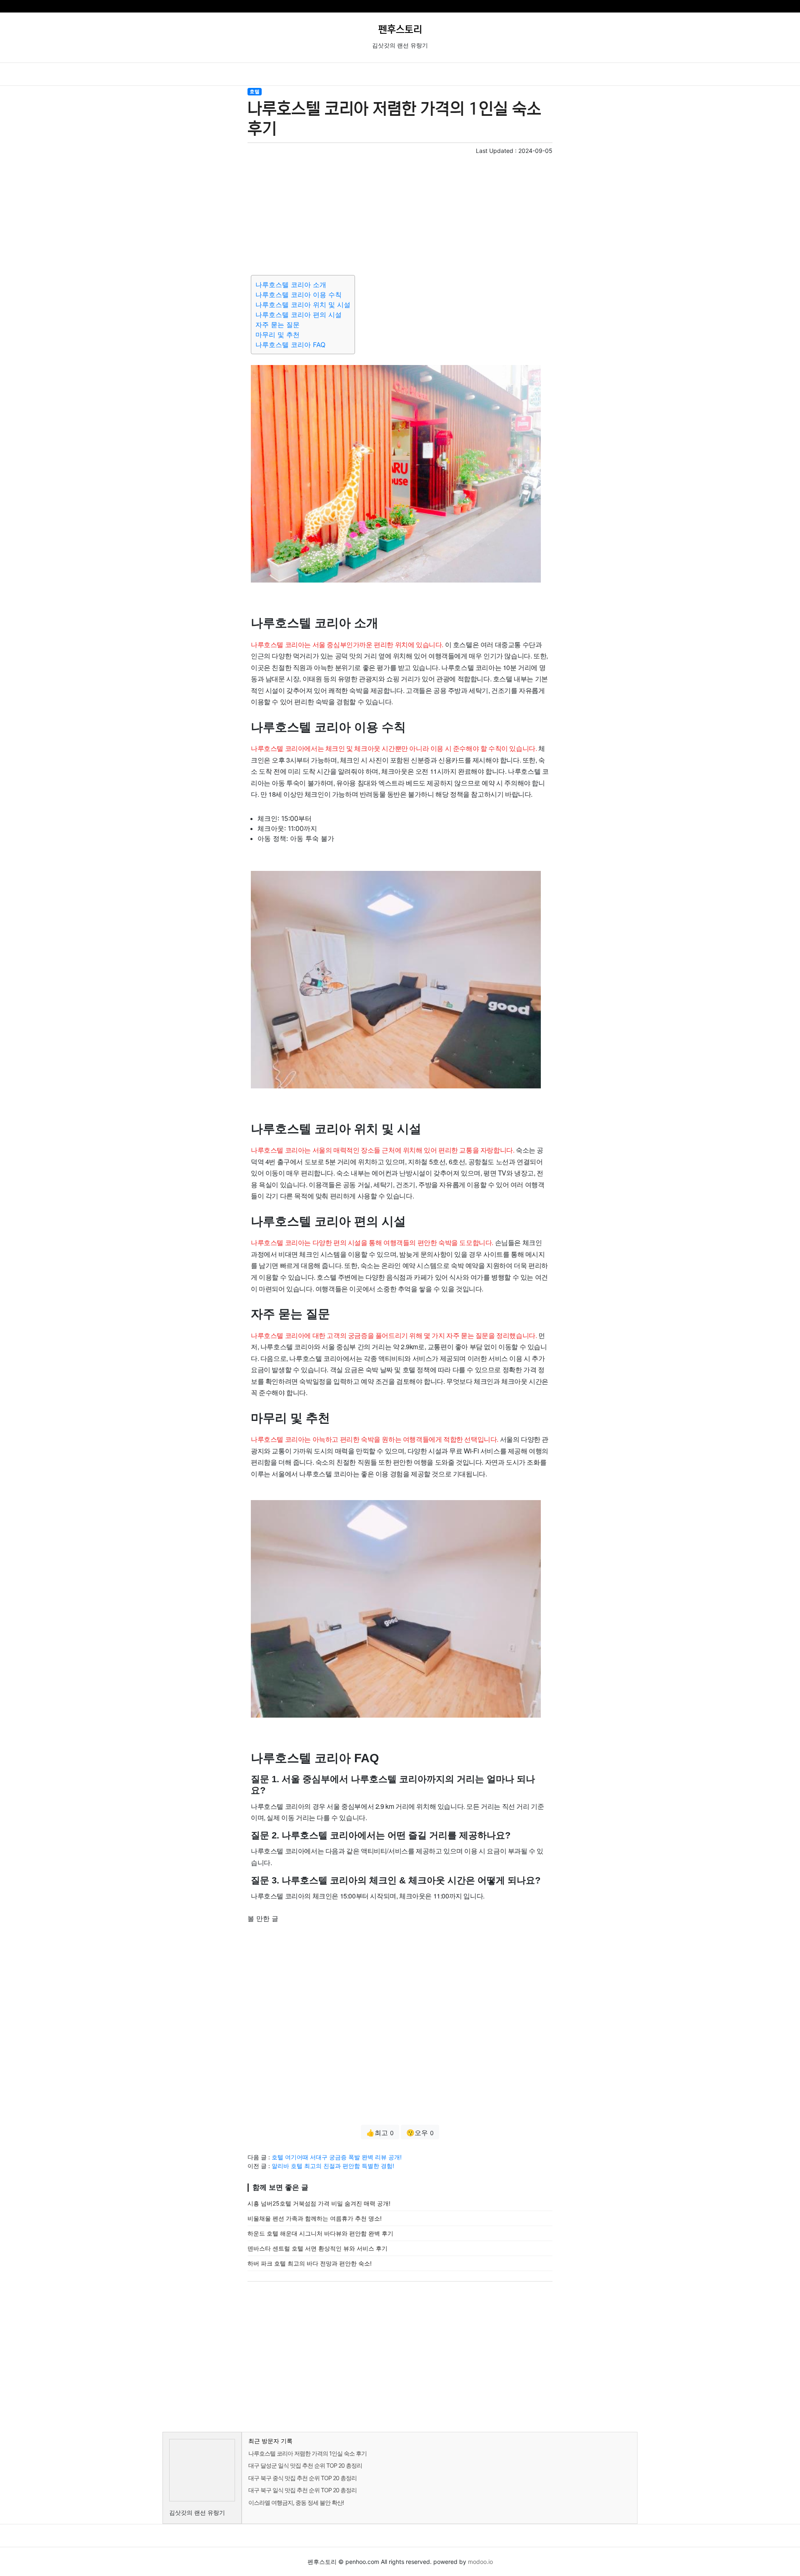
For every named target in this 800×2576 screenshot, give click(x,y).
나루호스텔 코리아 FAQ (290, 345)
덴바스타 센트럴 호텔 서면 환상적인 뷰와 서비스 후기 (317, 2248)
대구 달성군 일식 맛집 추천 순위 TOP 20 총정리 (305, 2465)
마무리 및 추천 (277, 335)
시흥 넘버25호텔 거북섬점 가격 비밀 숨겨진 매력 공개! (319, 2203)
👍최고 (380, 2133)
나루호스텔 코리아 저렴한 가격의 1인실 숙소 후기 (307, 2453)
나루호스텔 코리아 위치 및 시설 (303, 305)
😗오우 (420, 2133)
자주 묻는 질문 (277, 325)
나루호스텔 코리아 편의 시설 (299, 315)
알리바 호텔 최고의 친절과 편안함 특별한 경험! (333, 2166)
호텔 (255, 91)
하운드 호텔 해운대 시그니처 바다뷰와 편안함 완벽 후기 (320, 2233)
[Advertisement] (400, 213)
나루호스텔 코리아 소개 (291, 285)
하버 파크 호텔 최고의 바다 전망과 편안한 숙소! (310, 2263)
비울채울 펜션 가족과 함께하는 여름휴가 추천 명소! (315, 2218)
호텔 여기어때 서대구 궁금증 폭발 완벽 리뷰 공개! (337, 2157)
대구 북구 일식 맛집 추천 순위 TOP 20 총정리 (302, 2490)
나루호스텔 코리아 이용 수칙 (299, 295)
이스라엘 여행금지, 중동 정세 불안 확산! (296, 2502)
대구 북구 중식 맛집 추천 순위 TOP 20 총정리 (302, 2478)
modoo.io (480, 2562)
